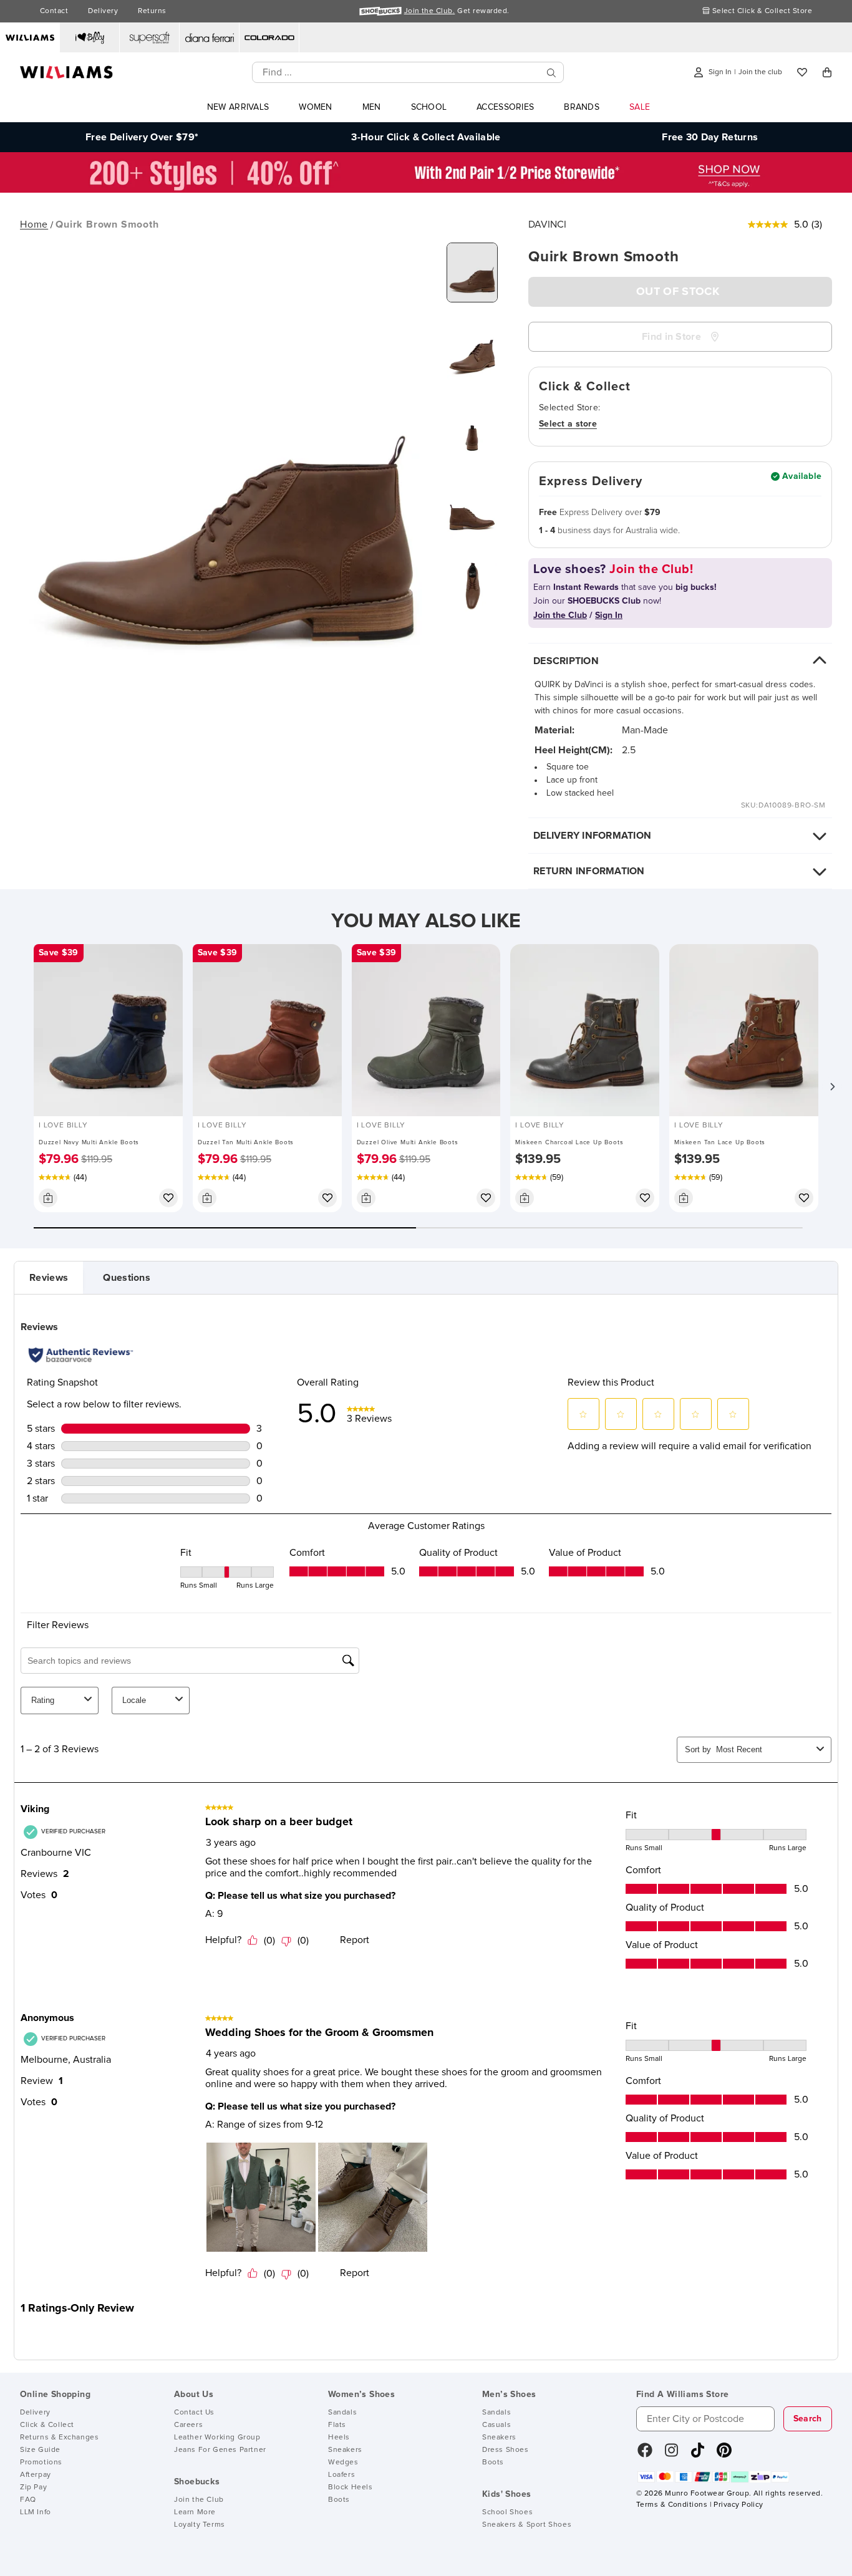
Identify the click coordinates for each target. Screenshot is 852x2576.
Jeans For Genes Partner (220, 2450)
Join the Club (199, 2500)
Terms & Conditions (672, 2505)
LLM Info (36, 2512)
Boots (339, 2500)
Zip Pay (33, 2487)
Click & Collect (47, 2425)
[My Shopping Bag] (827, 72)
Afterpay (36, 2475)
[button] (832, 1086)
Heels (339, 2438)
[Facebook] (645, 2454)
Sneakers (345, 2450)
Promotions (41, 2463)
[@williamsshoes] (698, 2454)
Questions (127, 1278)
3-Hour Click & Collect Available (426, 137)
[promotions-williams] (426, 190)
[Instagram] (672, 2454)
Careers (188, 2425)
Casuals (496, 2425)
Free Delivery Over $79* (142, 137)
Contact (54, 11)
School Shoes (507, 2512)
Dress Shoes (506, 2450)
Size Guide (40, 2450)
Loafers (341, 2475)
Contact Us (194, 2413)
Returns (152, 11)
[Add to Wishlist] (168, 1198)
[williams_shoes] (724, 2454)
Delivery (103, 11)
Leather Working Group (217, 2438)
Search (808, 2419)
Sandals (342, 2413)
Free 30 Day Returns (710, 137)
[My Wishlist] (802, 72)
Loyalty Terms (200, 2525)
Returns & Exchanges (59, 2438)
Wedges (343, 2463)
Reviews (49, 1278)
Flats (337, 2425)
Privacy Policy (738, 2505)
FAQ (28, 2500)
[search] (551, 73)
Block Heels (351, 2487)
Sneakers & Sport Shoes (527, 2525)
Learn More (195, 2512)
